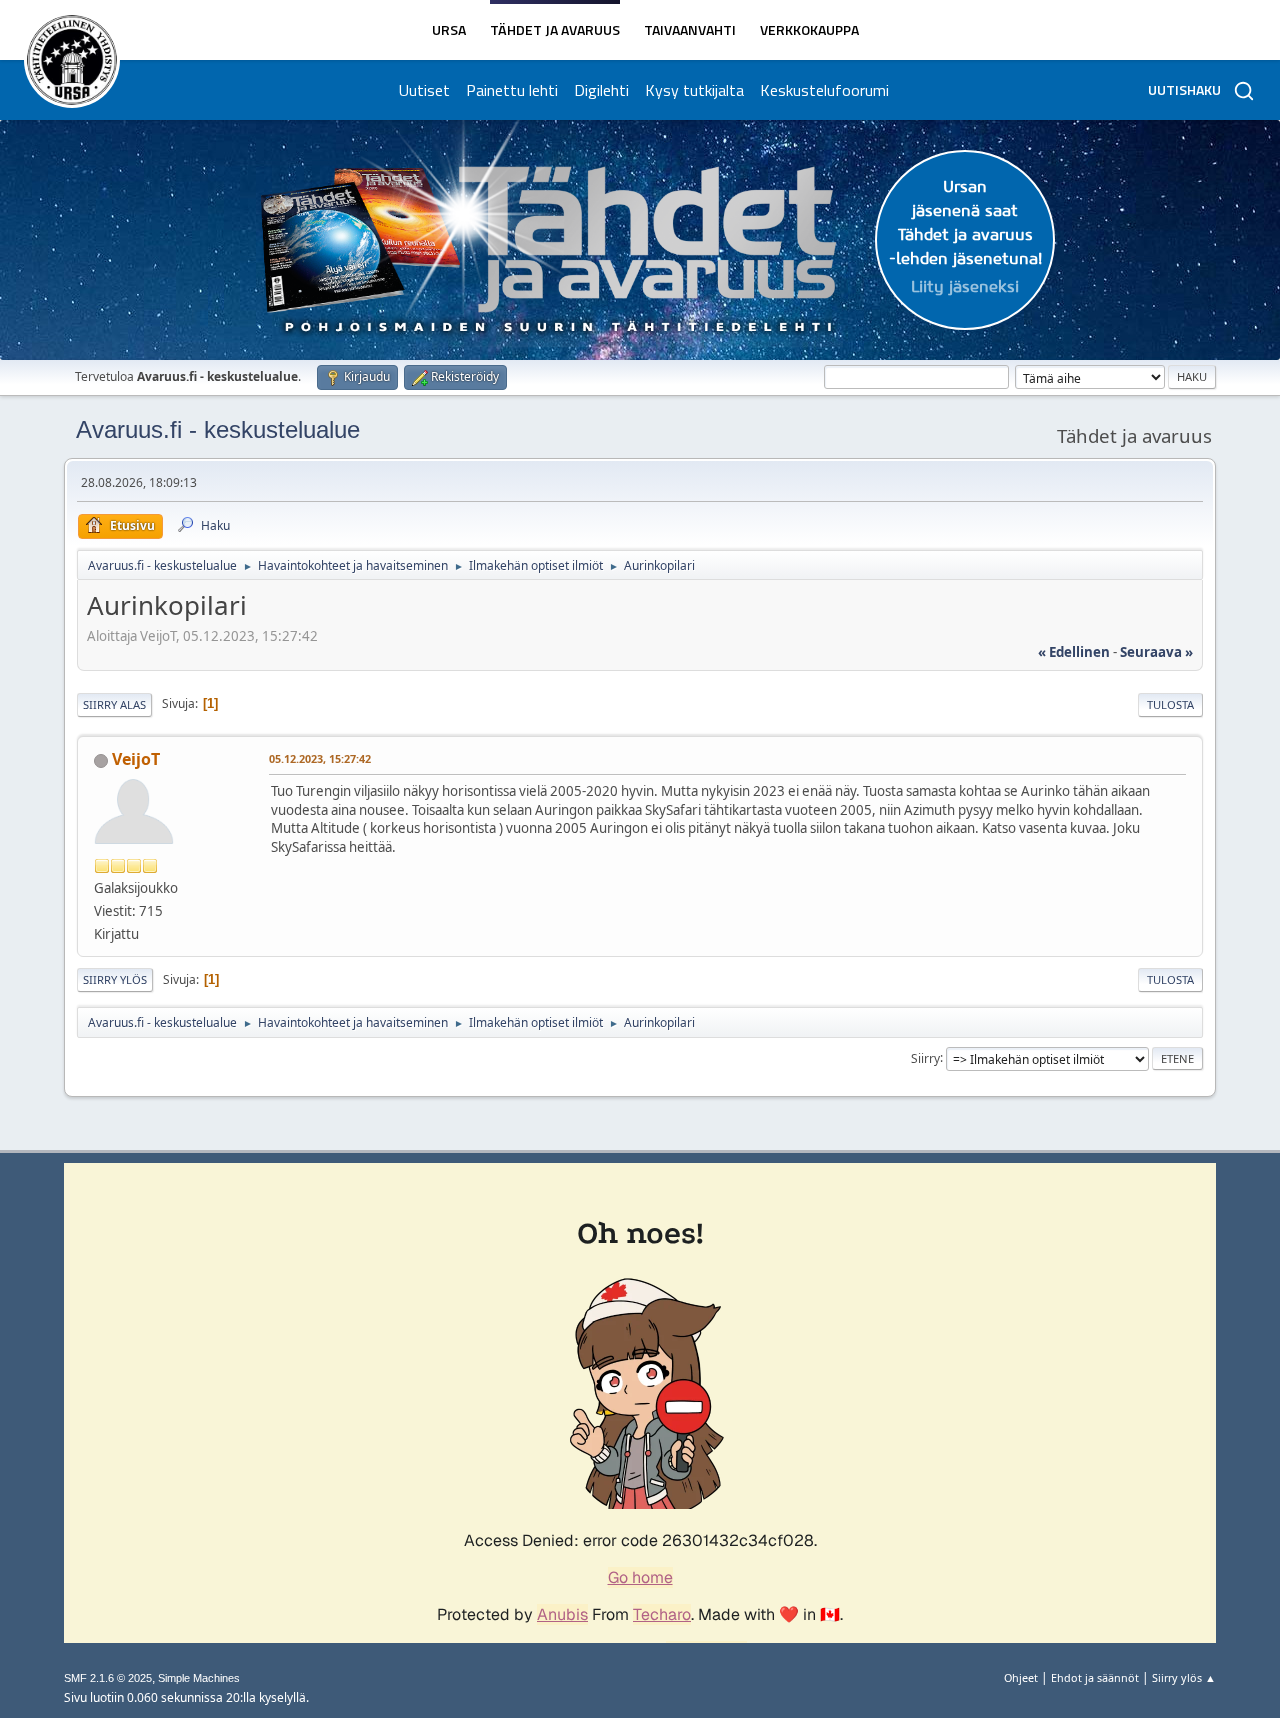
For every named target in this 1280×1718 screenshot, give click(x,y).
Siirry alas (114, 704)
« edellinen (1074, 652)
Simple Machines (199, 1678)
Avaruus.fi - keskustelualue (218, 429)
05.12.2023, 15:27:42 (320, 758)
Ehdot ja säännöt (1095, 1677)
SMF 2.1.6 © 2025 (108, 1678)
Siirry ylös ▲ (1184, 1677)
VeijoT (136, 759)
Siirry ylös (115, 979)
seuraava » (1156, 652)
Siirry (925, 1057)
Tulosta (1170, 704)
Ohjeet (1021, 1677)
